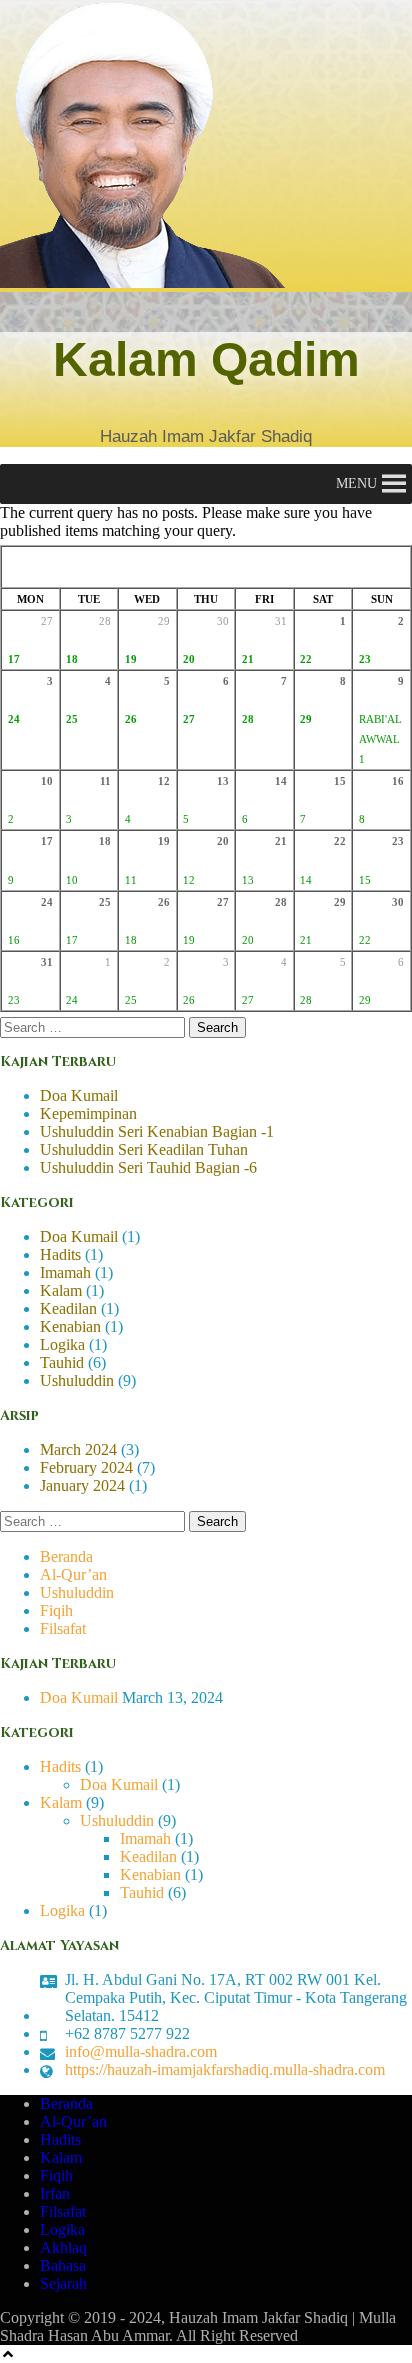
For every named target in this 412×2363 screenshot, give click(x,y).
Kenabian (70, 1326)
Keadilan (68, 1308)
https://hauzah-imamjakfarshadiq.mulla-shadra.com (225, 2069)
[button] (356, 484)
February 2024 (86, 1467)
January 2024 (82, 1485)
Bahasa (63, 2265)
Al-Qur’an (73, 1574)
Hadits (60, 1254)
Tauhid (62, 1362)
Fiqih (56, 1610)
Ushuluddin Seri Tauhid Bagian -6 (148, 1167)
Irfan (55, 2193)
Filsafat (63, 1628)
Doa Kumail (79, 1095)
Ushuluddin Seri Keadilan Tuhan (144, 1149)
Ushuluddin (77, 1380)
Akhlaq (63, 2247)
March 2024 (78, 1449)
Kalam (61, 1290)
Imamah (65, 1272)
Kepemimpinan (88, 1113)
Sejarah (63, 2283)
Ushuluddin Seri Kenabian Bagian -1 (157, 1131)
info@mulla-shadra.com (141, 2051)
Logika (62, 1344)
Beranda (66, 1556)
